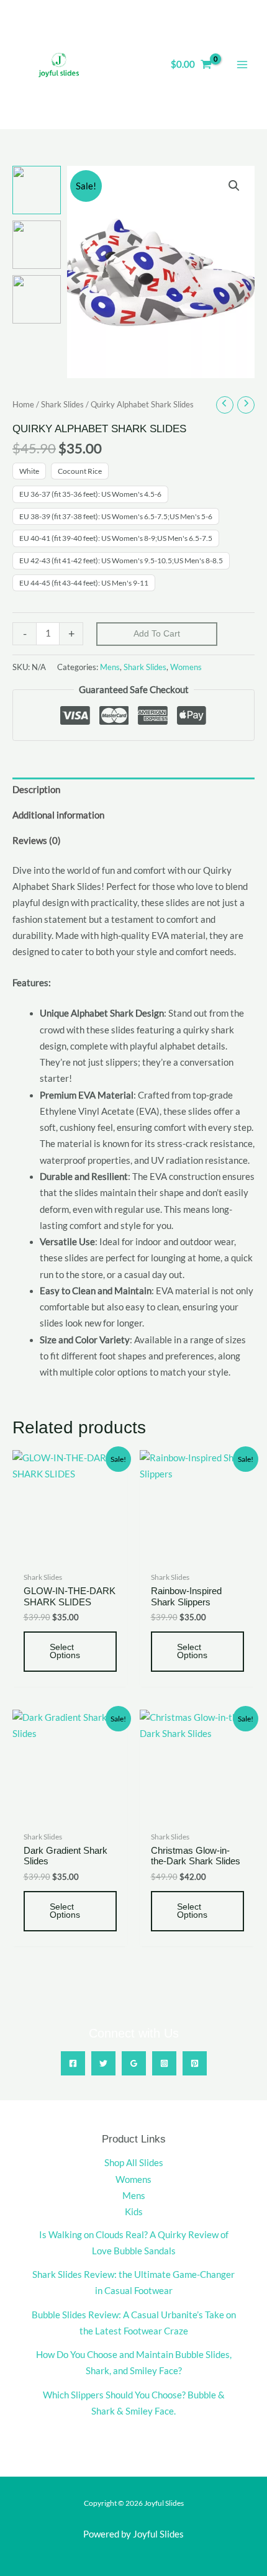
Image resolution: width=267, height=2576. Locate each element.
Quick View (70, 1555)
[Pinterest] (195, 2063)
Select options (65, 1652)
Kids (134, 2212)
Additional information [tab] (58, 815)
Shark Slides (62, 404)
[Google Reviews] (134, 2063)
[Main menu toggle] (242, 65)
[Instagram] (164, 2063)
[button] (234, 186)
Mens (110, 667)
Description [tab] (36, 790)
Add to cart (157, 634)
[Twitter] (103, 2063)
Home (23, 404)
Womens (186, 667)
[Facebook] (73, 2063)
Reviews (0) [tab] (37, 841)
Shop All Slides (134, 2163)
